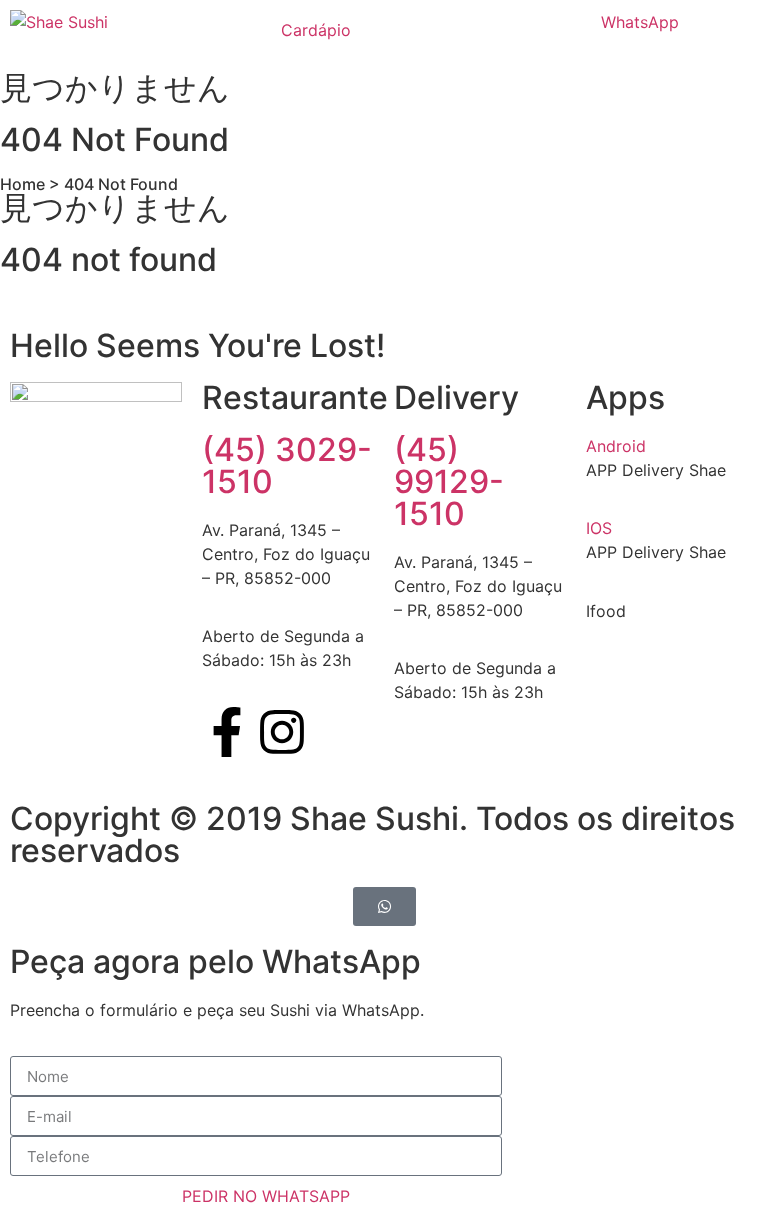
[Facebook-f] (227, 732)
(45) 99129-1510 (449, 481)
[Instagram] (282, 732)
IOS (599, 528)
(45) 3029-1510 (287, 465)
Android (616, 446)
